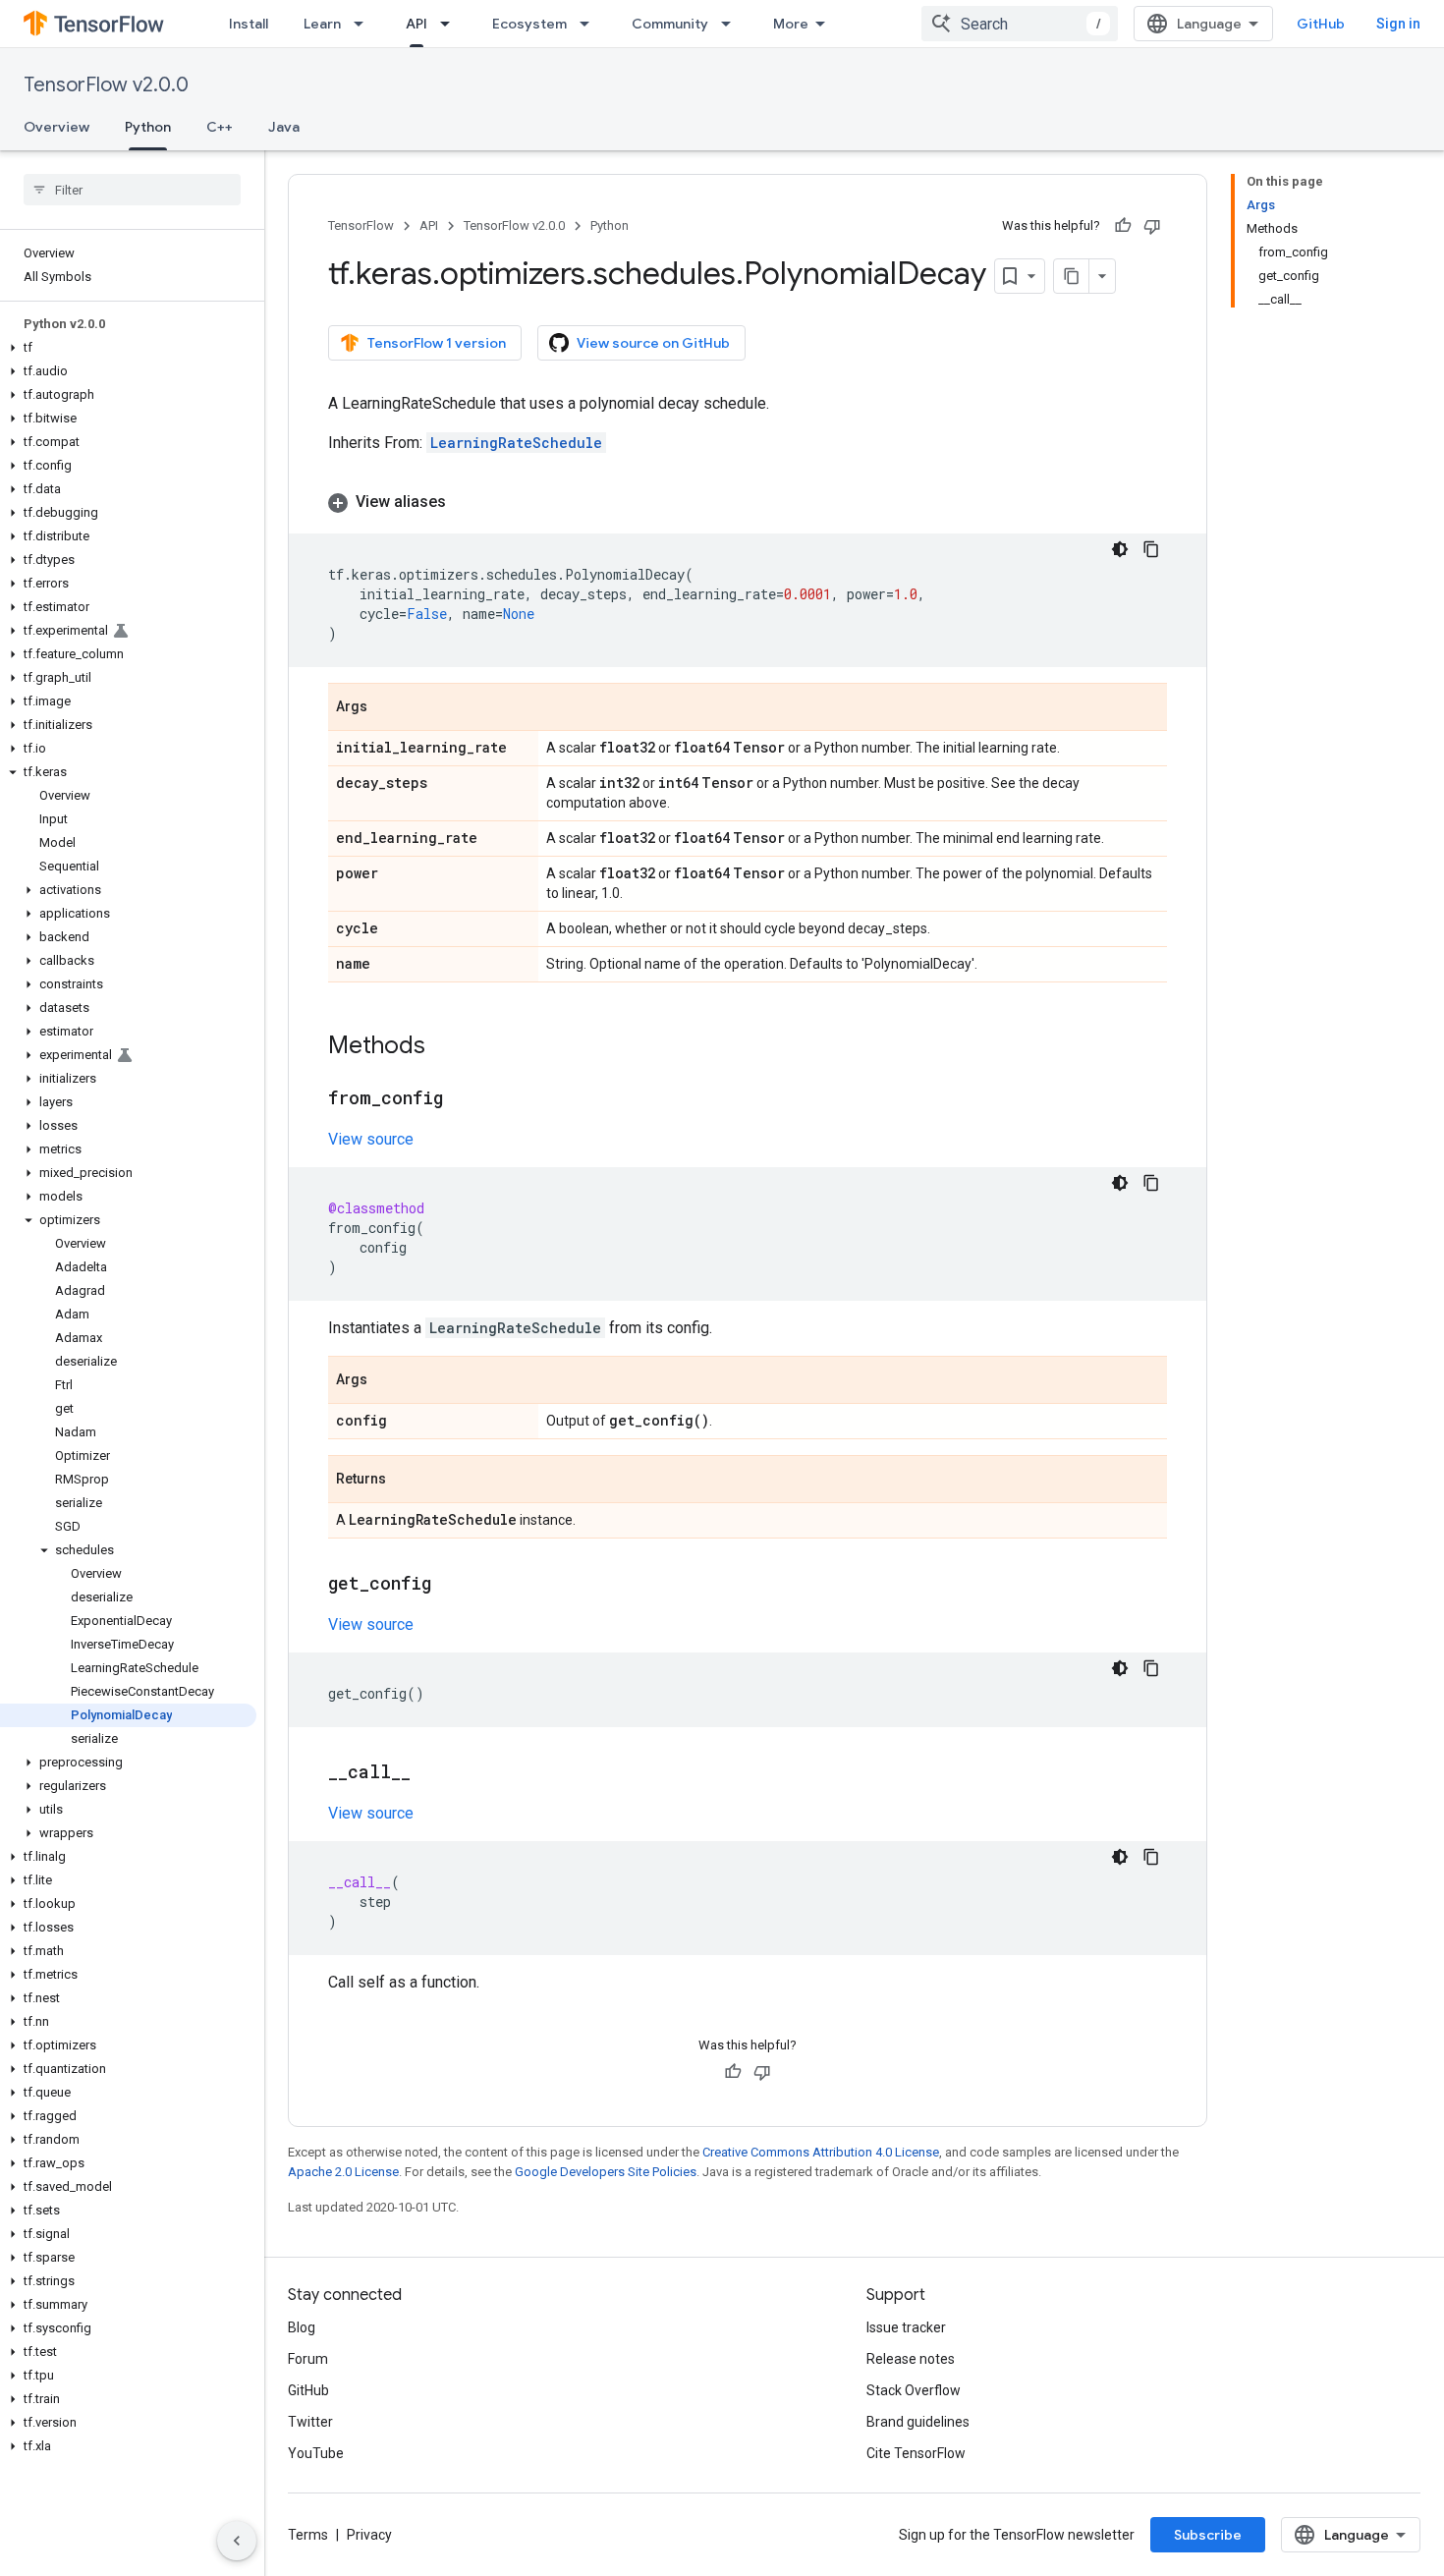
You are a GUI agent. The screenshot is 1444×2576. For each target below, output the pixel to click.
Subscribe (1208, 2535)
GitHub (1321, 24)
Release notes (911, 2359)
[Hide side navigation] (237, 2541)
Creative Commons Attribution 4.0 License (821, 2152)
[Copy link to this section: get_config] (451, 1585)
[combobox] (1020, 24)
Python (148, 127)
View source (371, 1139)
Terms (308, 2535)
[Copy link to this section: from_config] (463, 1099)
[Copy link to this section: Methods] (445, 1047)
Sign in (1398, 24)
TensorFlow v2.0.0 (106, 85)
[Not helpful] (1152, 226)
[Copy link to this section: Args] (387, 708)
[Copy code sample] (1151, 549)
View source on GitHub (653, 343)
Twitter (310, 2422)
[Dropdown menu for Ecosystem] (590, 24)
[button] (128, 348)
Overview (56, 127)
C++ (220, 127)
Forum (308, 2359)
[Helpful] (1123, 226)
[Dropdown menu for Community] (732, 24)
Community (670, 24)
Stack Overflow (914, 2390)
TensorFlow (361, 225)
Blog (302, 2327)
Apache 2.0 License (343, 2172)
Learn (322, 24)
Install (249, 24)
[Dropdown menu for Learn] (364, 24)
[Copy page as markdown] (1072, 276)
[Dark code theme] (1120, 549)
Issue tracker (906, 2327)
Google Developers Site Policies (606, 2172)
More (791, 24)
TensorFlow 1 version (437, 343)
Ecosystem (529, 24)
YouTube (316, 2453)
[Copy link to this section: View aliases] (466, 502)
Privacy (369, 2535)
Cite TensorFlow (916, 2453)
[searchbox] (132, 190)
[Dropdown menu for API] (451, 24)
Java (284, 127)
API (417, 24)
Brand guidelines (918, 2422)
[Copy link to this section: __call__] (430, 1773)
